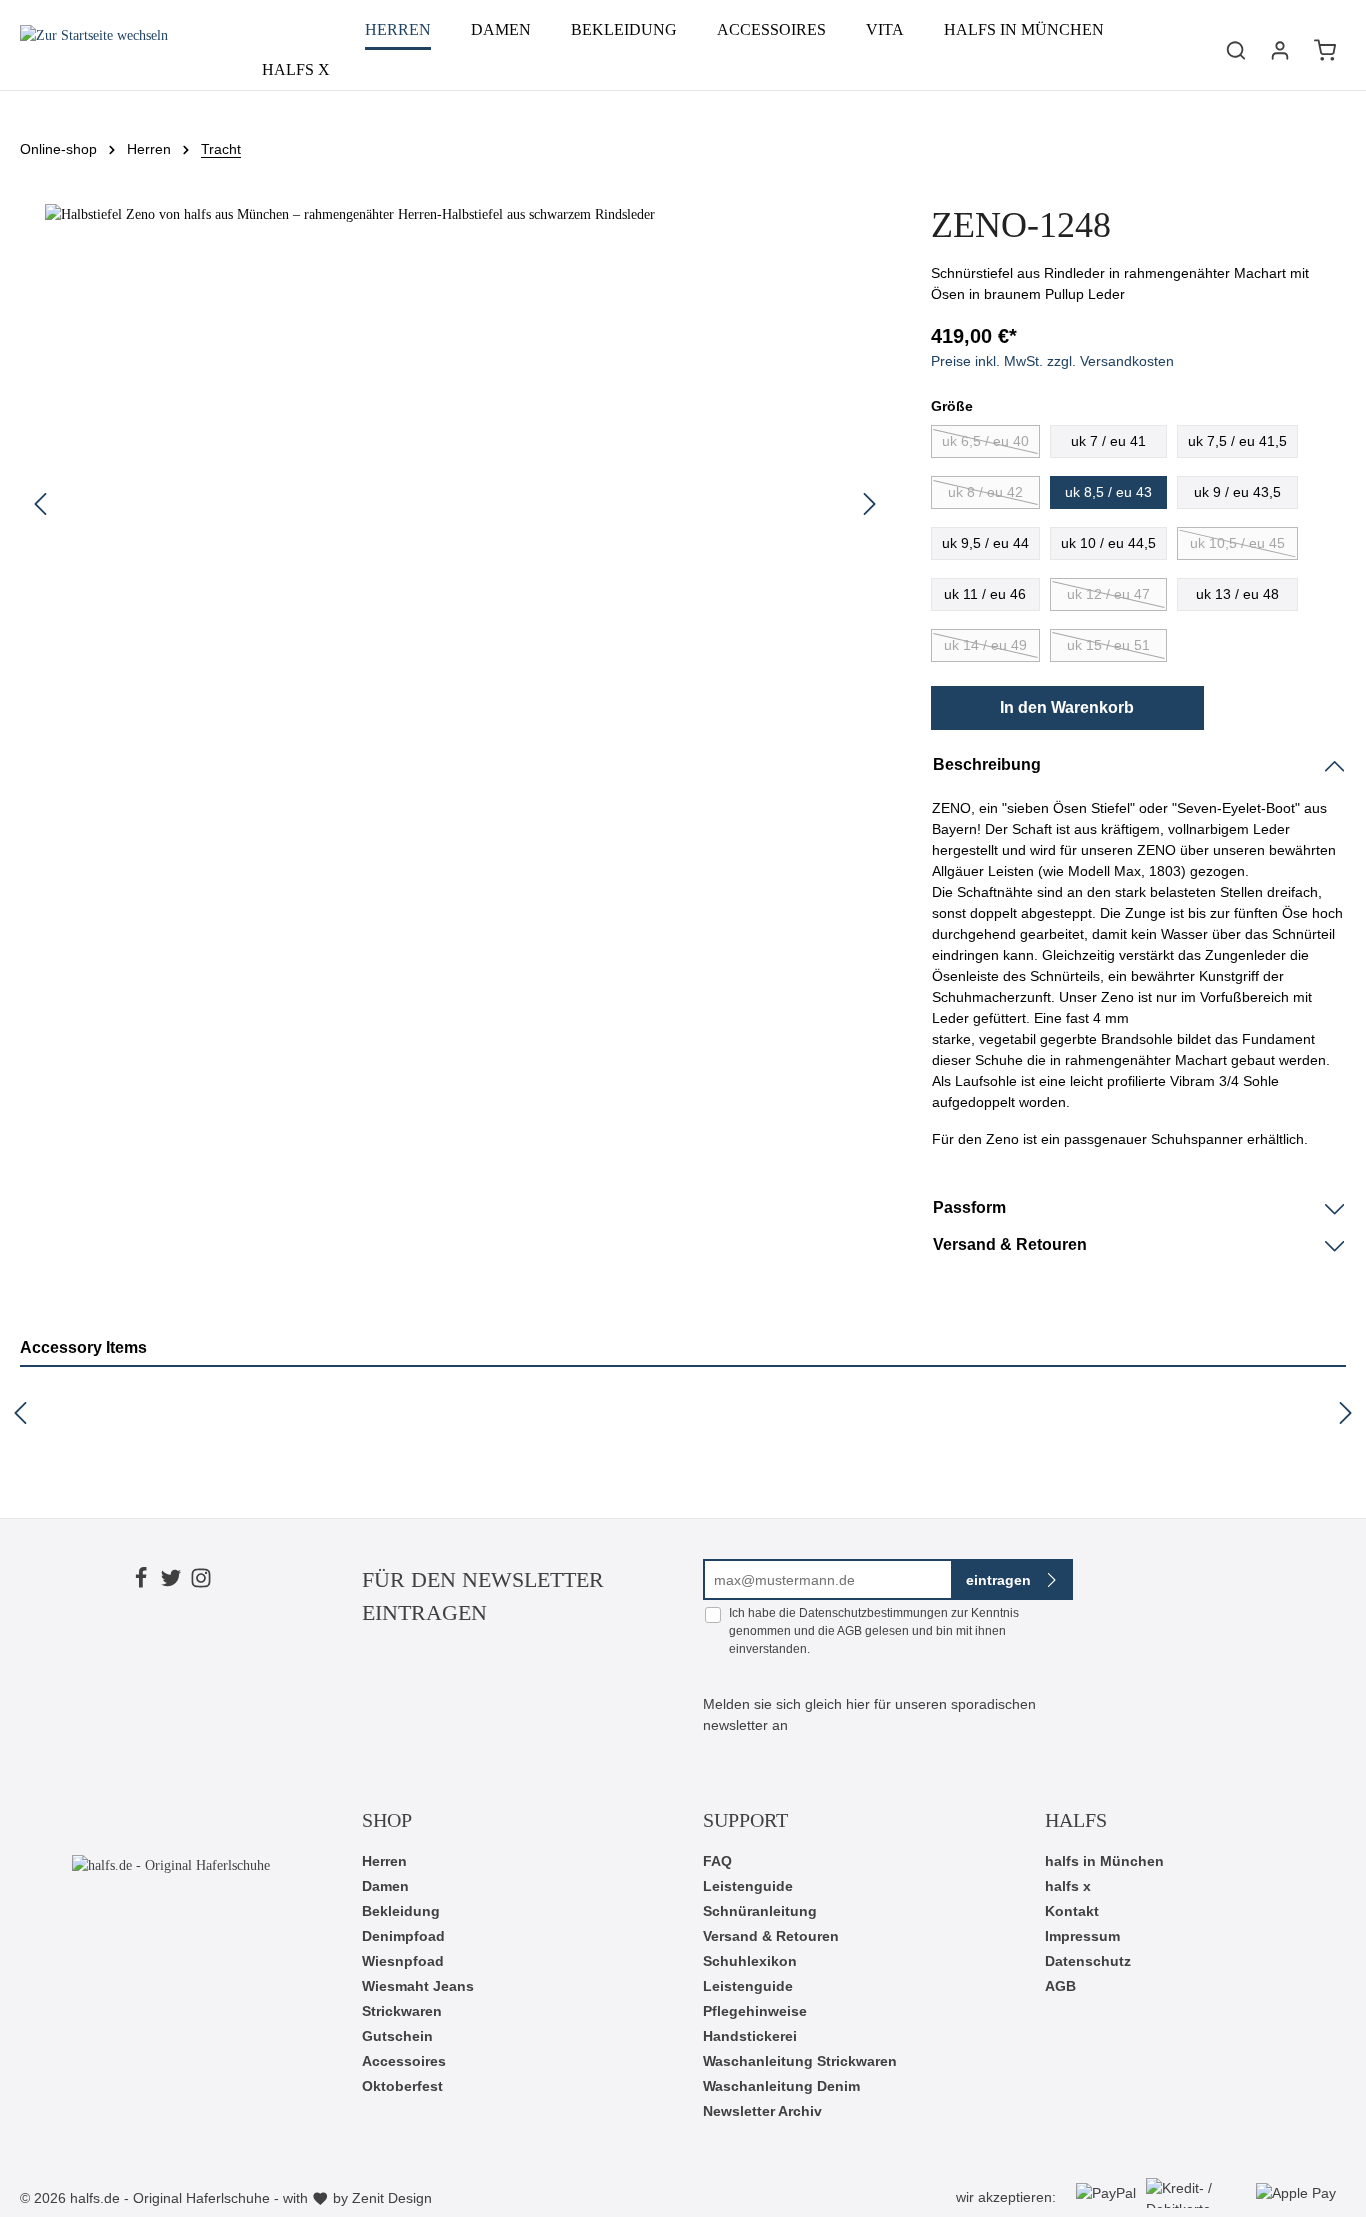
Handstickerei (750, 2036)
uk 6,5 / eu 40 (985, 441)
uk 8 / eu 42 (985, 492)
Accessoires (404, 2061)
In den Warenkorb (1067, 707)
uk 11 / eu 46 (985, 594)
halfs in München (1104, 1861)
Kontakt (1072, 1911)
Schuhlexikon (750, 1961)
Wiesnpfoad (403, 1961)
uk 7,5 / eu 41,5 (1237, 441)
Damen (385, 1886)
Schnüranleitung (760, 1911)
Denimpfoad (403, 1936)
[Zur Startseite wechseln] (94, 50)
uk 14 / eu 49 (985, 645)
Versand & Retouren (771, 1936)
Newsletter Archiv (762, 2111)
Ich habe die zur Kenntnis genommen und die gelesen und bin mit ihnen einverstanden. (874, 1631)
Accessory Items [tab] (83, 1347)
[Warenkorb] (1325, 50)
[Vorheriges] (40, 504)
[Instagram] (201, 1581)
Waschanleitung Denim (781, 2086)
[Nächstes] (870, 504)
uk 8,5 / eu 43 (1108, 492)
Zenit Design (392, 2198)
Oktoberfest (402, 2086)
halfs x (1068, 1886)
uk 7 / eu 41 (1108, 441)
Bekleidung (401, 1911)
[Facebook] (141, 1581)
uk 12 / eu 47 (1108, 594)
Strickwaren (402, 2011)
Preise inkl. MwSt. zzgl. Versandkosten (1052, 361)
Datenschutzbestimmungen (873, 1613)
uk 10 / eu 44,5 (1108, 543)
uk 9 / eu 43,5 (1237, 492)
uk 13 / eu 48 (1237, 594)
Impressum (1082, 1936)
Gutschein (397, 2036)
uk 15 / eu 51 (1108, 645)
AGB (849, 1631)
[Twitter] (171, 1581)
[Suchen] (1236, 50)
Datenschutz (1088, 1961)
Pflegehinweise (755, 2011)
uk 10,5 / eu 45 (1237, 543)
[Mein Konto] (1280, 50)
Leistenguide (748, 1886)
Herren (384, 1861)
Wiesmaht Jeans (418, 1986)
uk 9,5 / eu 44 (985, 543)
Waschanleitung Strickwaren (800, 2061)
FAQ (717, 1861)
